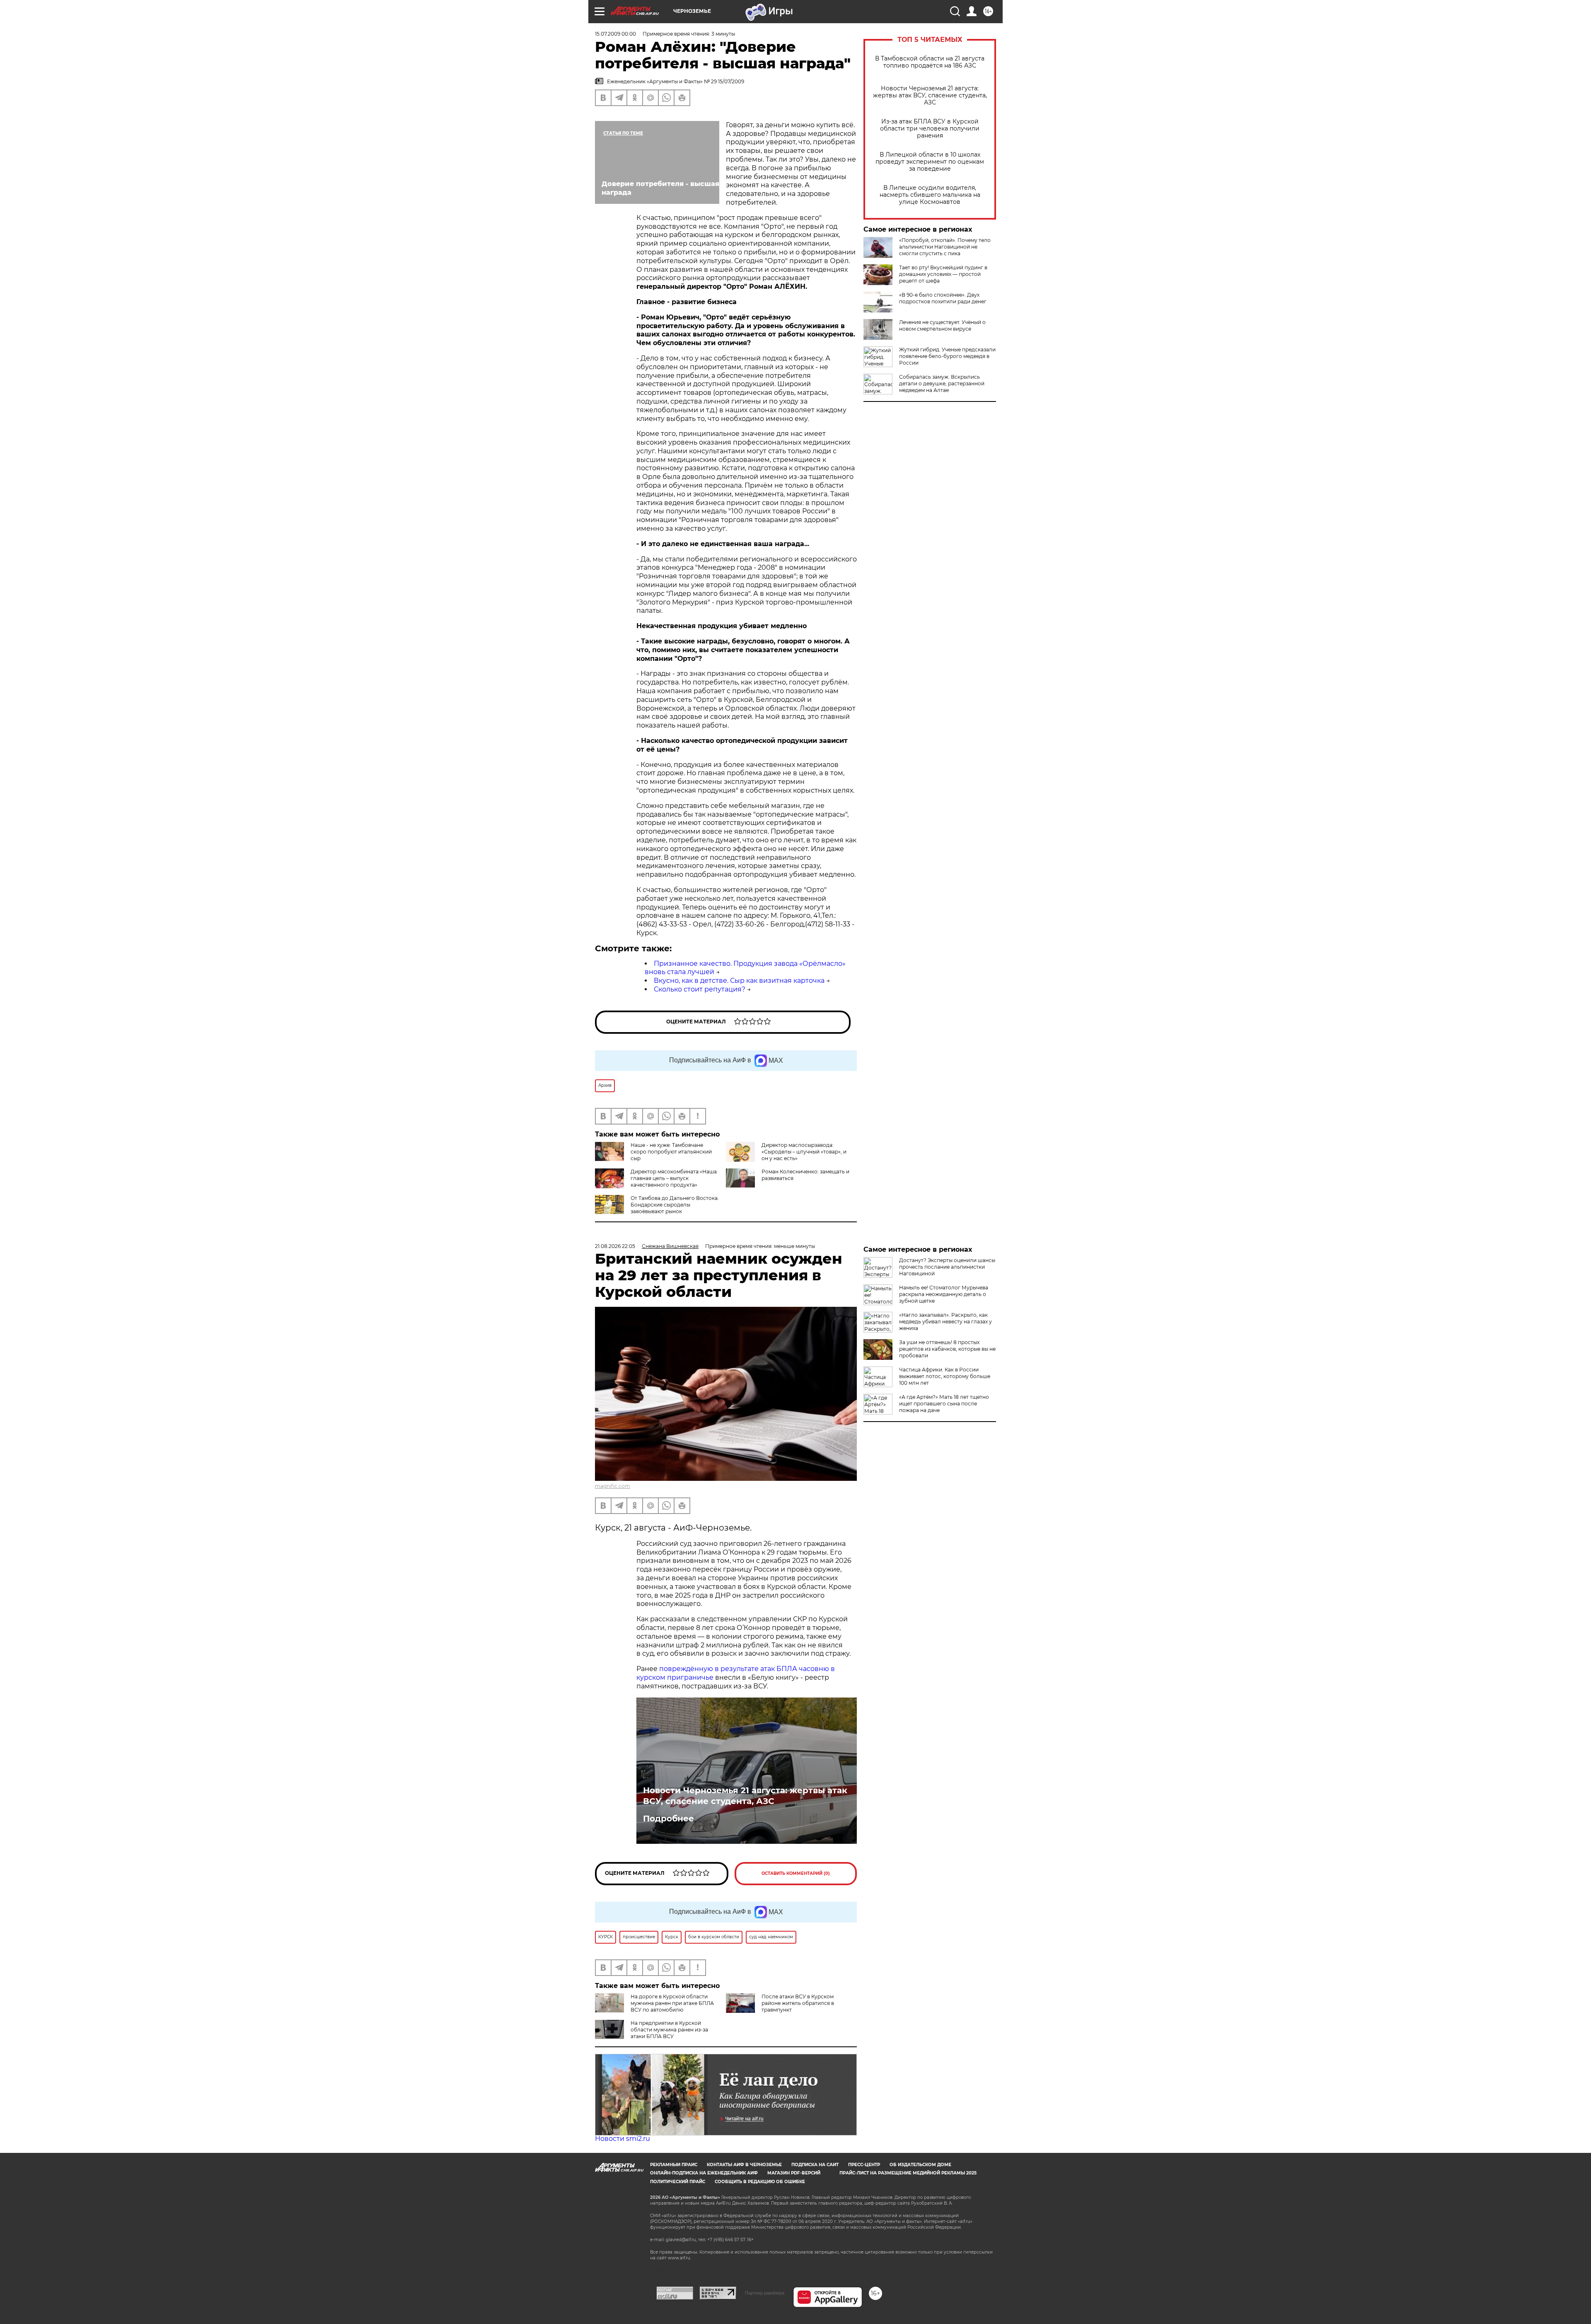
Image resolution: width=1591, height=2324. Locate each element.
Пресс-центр (864, 2165)
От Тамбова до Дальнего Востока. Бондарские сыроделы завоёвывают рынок (675, 1205)
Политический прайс (678, 2182)
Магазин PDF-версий (794, 2173)
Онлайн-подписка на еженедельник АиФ (704, 2173)
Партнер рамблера (765, 2293)
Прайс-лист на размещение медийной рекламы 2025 (908, 2173)
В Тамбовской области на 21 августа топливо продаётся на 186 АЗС (930, 62)
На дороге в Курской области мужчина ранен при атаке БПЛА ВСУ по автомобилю (672, 2003)
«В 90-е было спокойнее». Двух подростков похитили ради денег (943, 298)
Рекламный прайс (674, 2165)
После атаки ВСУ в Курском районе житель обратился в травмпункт (798, 2003)
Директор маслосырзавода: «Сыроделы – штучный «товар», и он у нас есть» (804, 1152)
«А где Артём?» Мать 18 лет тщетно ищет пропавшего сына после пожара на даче (944, 1404)
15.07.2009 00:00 (615, 34)
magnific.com (613, 1486)
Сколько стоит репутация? (700, 989)
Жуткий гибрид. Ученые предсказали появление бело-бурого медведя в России (947, 356)
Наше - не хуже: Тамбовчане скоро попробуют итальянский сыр (671, 1152)
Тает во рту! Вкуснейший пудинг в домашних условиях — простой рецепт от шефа (943, 274)
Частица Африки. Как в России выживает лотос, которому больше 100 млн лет (945, 1376)
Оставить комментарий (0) (796, 1873)
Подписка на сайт (815, 2165)
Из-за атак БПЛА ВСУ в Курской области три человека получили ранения (930, 129)
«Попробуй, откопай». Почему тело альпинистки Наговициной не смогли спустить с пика (945, 247)
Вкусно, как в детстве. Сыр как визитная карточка (739, 981)
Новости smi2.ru (623, 2139)
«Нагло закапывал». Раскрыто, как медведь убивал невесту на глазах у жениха (945, 1322)
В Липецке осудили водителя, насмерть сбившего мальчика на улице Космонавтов (930, 195)
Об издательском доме (920, 2165)
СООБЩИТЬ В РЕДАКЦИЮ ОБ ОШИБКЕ (760, 2182)
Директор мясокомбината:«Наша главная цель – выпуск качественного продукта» (674, 1178)
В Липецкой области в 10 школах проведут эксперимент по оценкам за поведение (930, 162)
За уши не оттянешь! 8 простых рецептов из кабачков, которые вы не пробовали (947, 1349)
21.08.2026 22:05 (615, 1246)
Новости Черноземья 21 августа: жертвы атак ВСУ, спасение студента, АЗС (930, 96)
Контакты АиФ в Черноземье (744, 2165)
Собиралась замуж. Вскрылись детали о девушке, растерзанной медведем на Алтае (942, 383)
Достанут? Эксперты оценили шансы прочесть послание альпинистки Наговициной (947, 1267)
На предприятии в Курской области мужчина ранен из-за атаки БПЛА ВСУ (669, 2030)
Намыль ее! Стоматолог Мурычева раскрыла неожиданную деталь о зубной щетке (944, 1294)
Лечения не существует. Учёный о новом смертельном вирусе (942, 325)
